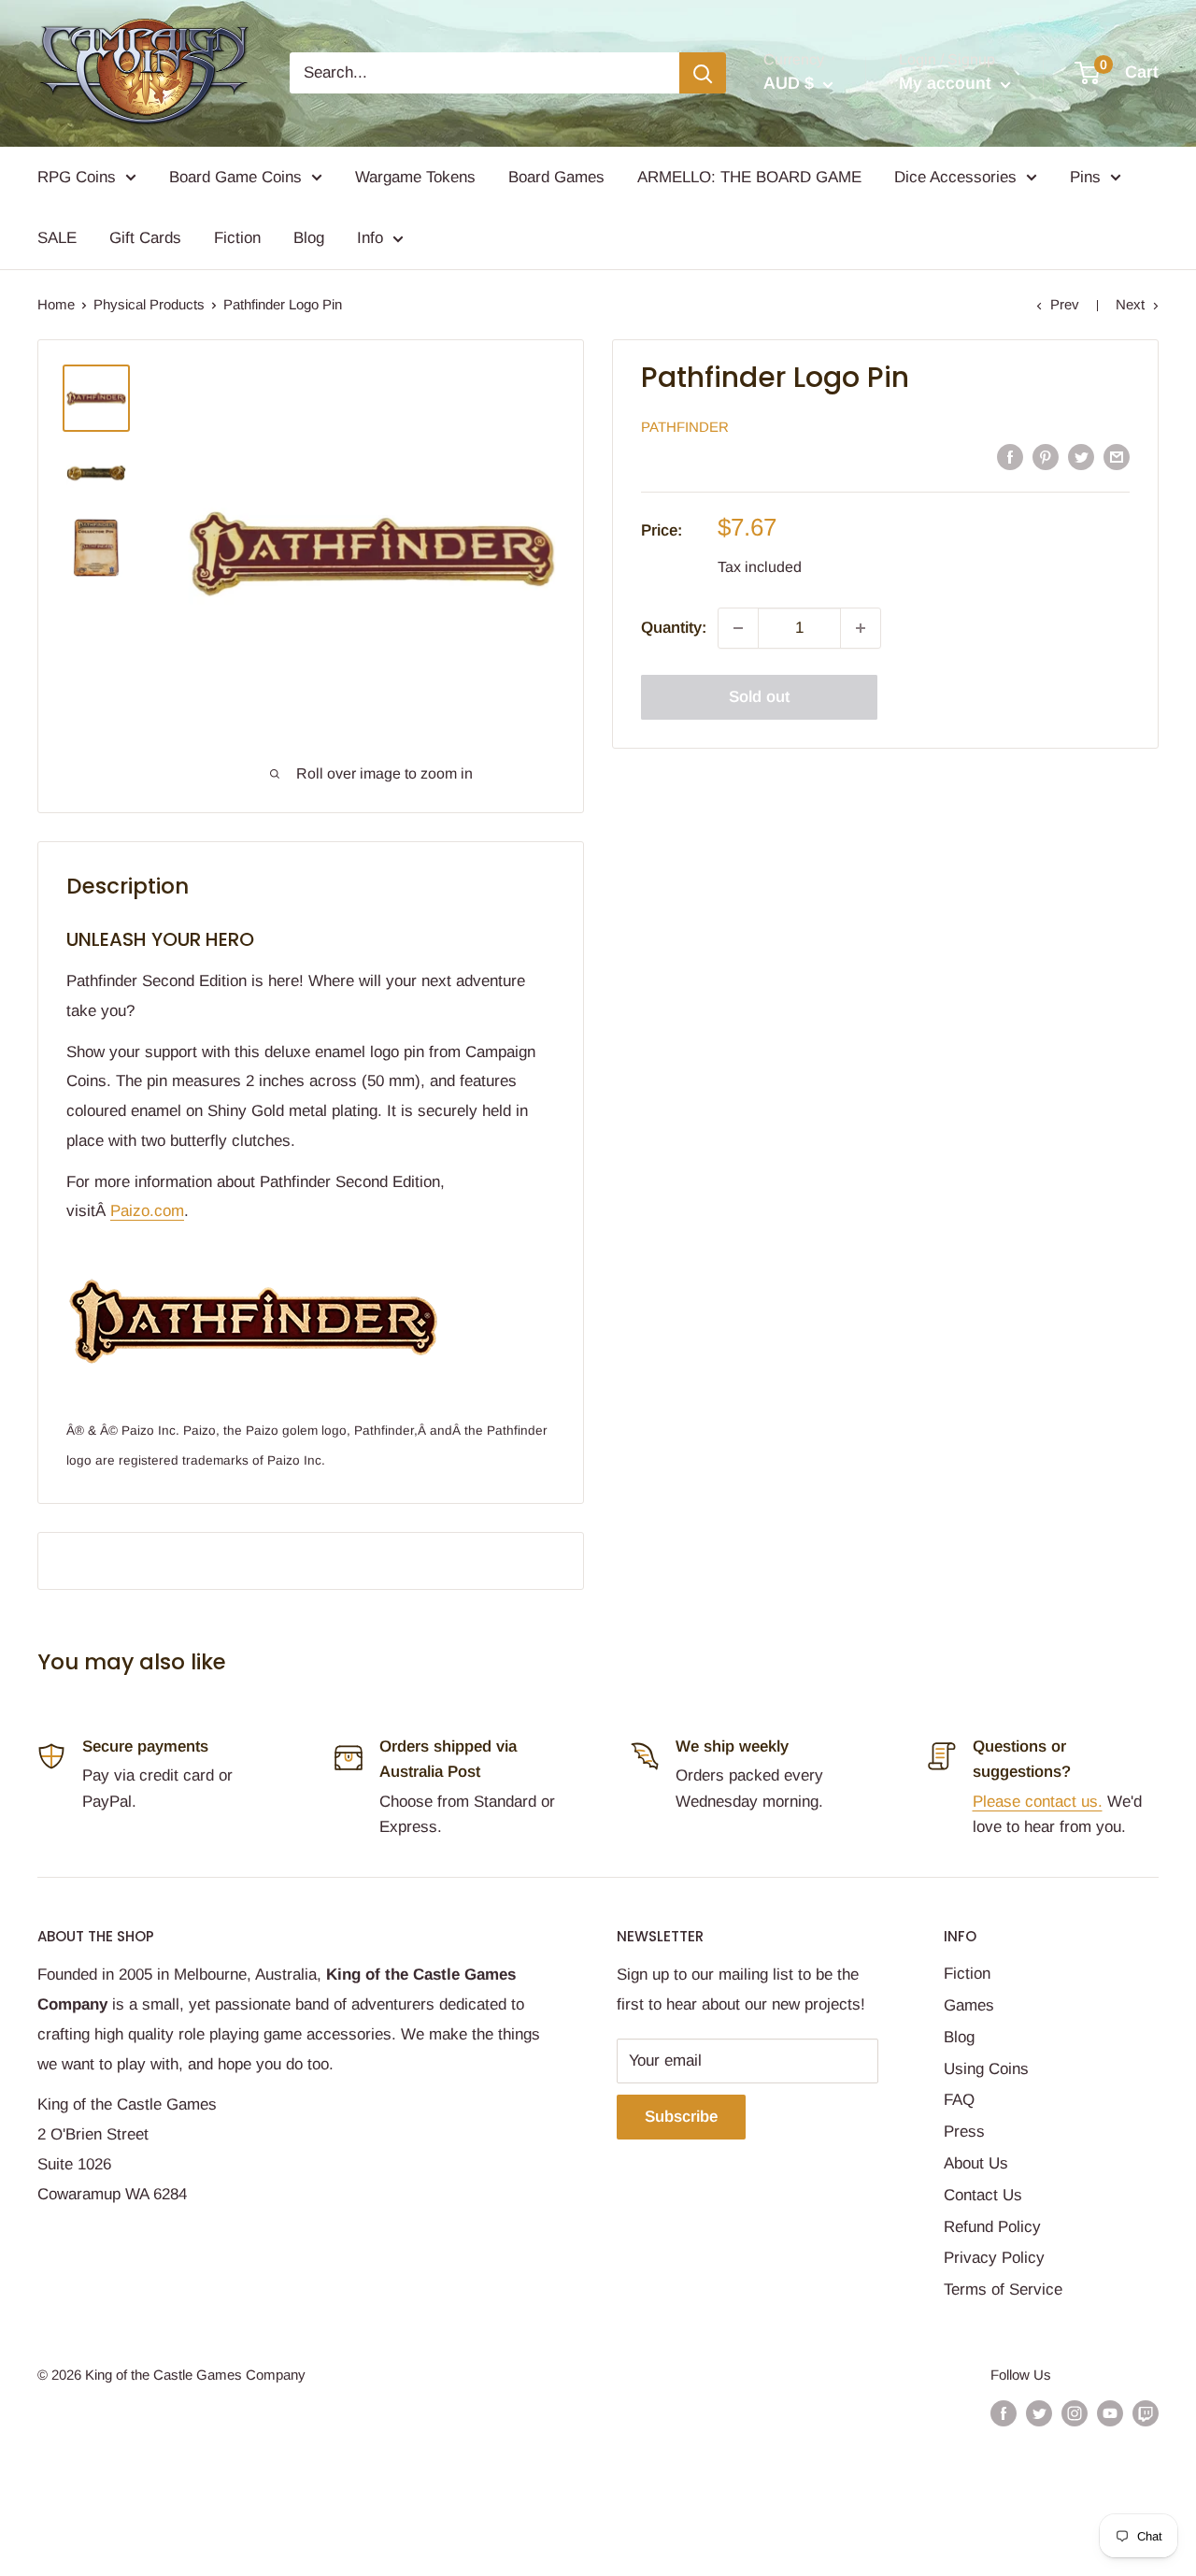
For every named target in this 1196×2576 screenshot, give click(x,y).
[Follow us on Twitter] (1039, 2413)
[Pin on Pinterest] (1046, 456)
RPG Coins (77, 177)
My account (947, 83)
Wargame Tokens (415, 177)
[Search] (703, 73)
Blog (309, 238)
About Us (976, 2163)
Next (1130, 304)
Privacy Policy (994, 2258)
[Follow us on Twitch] (1146, 2413)
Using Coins (986, 2069)
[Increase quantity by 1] (861, 628)
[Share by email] (1117, 456)
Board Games (556, 177)
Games (969, 2005)
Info (370, 238)
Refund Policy (992, 2227)
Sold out (759, 697)
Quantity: (674, 628)
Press (964, 2132)
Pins (1085, 177)
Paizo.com (147, 1211)
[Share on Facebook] (1010, 456)
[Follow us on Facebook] (1004, 2413)
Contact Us (983, 2195)
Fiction (237, 238)
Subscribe (681, 2117)
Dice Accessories (955, 177)
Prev (1065, 304)
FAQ (959, 2100)
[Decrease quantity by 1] (738, 628)
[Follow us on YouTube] (1110, 2413)
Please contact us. (1038, 1802)
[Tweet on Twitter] (1081, 456)
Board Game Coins (235, 177)
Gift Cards (145, 238)
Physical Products (149, 304)
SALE (57, 238)
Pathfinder (685, 427)
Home (56, 304)
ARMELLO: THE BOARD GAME (749, 177)
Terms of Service (1003, 2290)
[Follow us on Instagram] (1075, 2413)
